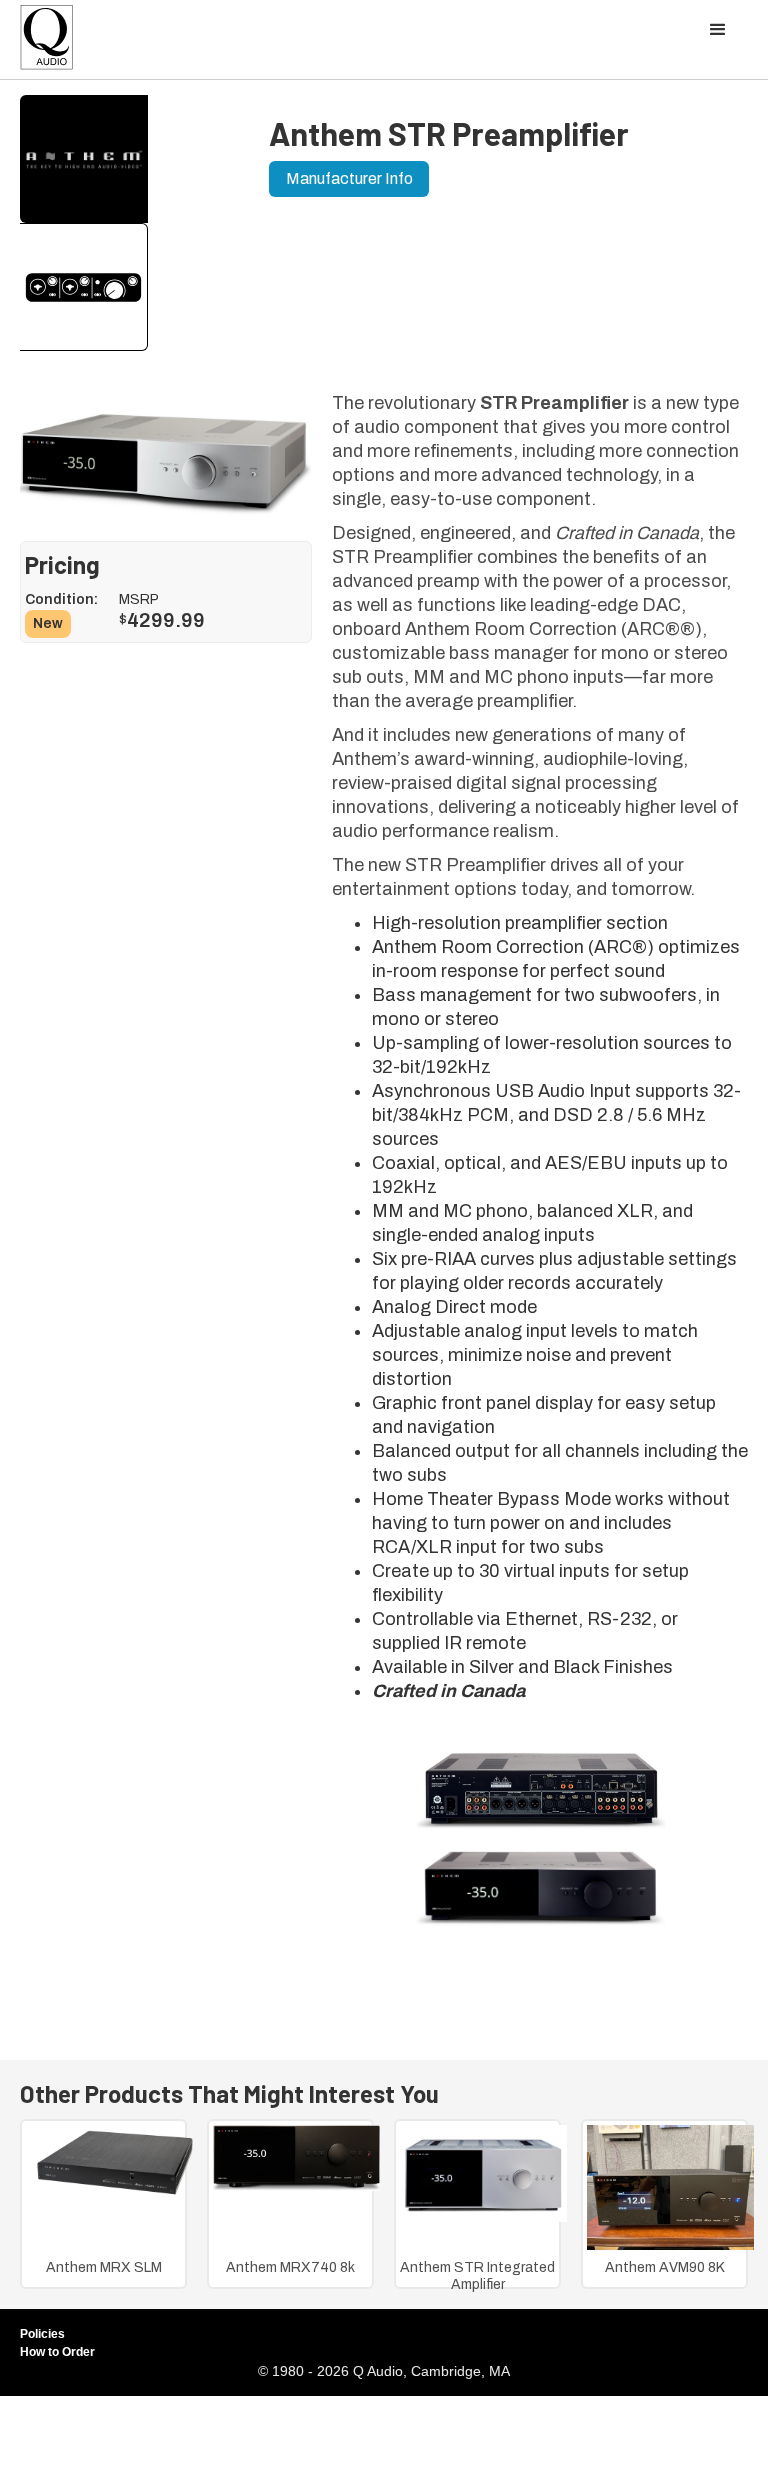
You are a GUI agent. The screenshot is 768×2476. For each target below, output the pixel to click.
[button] (718, 30)
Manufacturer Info (349, 178)
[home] (47, 42)
